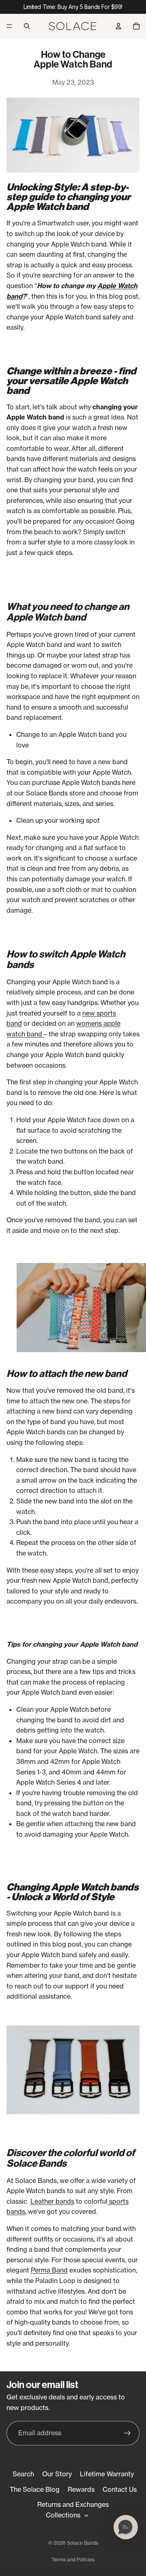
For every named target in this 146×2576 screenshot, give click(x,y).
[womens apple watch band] (43, 1034)
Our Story (57, 2474)
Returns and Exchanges (73, 2504)
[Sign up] (127, 2433)
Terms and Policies (73, 2560)
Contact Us (120, 2489)
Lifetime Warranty (107, 2474)
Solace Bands (83, 2543)
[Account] (118, 26)
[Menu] (9, 26)
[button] (126, 2527)
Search (23, 2474)
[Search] (27, 26)
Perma (41, 2270)
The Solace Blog (35, 2489)
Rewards (81, 2489)
